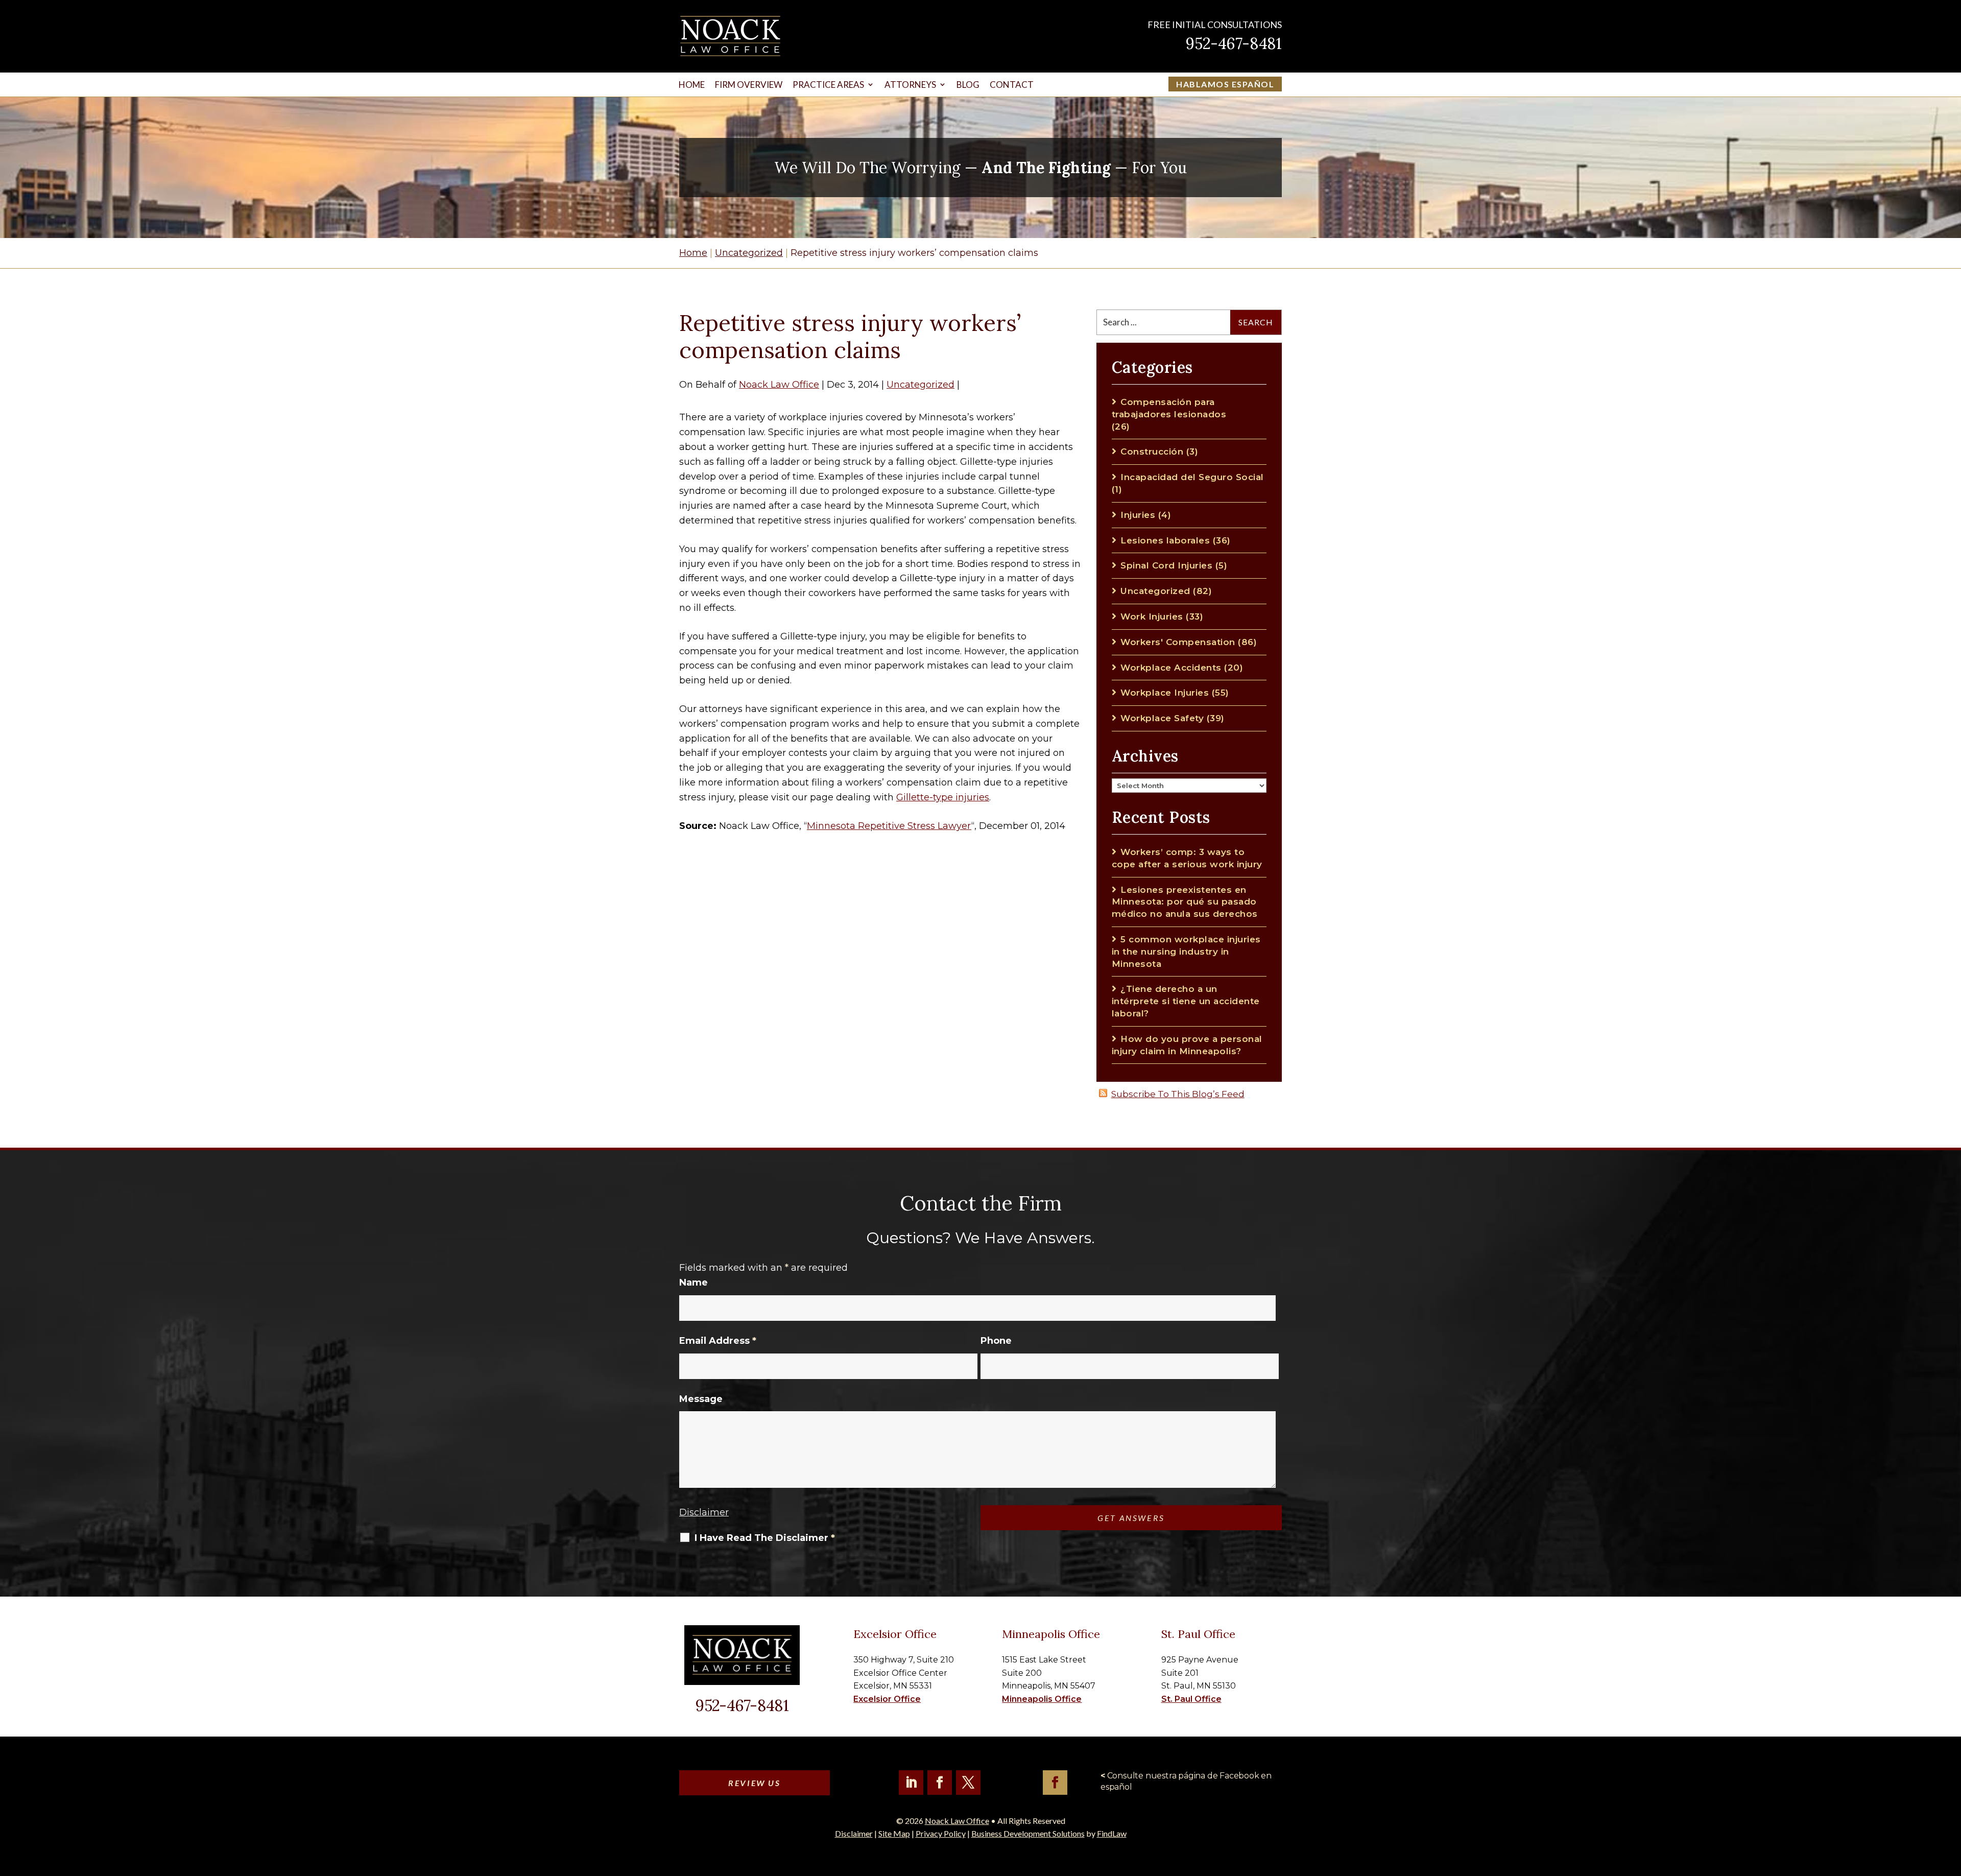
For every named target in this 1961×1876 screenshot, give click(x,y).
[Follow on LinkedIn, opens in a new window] (911, 1783)
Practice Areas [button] (828, 85)
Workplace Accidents (1171, 668)
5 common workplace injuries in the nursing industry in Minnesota (1186, 952)
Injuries (1138, 515)
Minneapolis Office (1042, 1699)
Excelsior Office (887, 1699)
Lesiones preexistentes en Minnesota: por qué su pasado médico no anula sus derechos (1185, 902)
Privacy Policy (941, 1833)
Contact (1012, 85)
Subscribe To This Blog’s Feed (1178, 1094)
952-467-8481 (1234, 43)
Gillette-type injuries (943, 797)
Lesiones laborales (1165, 540)
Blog (968, 85)
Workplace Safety (1162, 718)
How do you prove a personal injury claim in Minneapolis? (1187, 1045)
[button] (1951, 1802)
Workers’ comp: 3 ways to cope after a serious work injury (1187, 858)
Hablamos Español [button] (1225, 84)
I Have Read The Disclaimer (765, 1538)
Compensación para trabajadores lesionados (1169, 408)
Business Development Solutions (1028, 1833)
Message (701, 1399)
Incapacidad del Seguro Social (1192, 477)
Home (692, 85)
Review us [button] (754, 1783)
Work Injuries (1152, 616)
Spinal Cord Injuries (1166, 565)
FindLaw (1112, 1833)
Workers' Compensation (1178, 642)
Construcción (1152, 452)
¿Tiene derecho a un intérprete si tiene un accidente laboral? (1186, 1001)
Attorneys (910, 85)
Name (693, 1283)
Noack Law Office (779, 385)
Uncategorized (920, 385)
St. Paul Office (1191, 1699)
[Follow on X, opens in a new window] (968, 1783)
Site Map (894, 1833)
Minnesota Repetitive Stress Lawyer (889, 826)
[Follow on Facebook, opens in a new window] (940, 1783)
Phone (996, 1341)
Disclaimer (704, 1512)
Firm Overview (749, 85)
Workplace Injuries (1165, 693)
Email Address (718, 1341)
